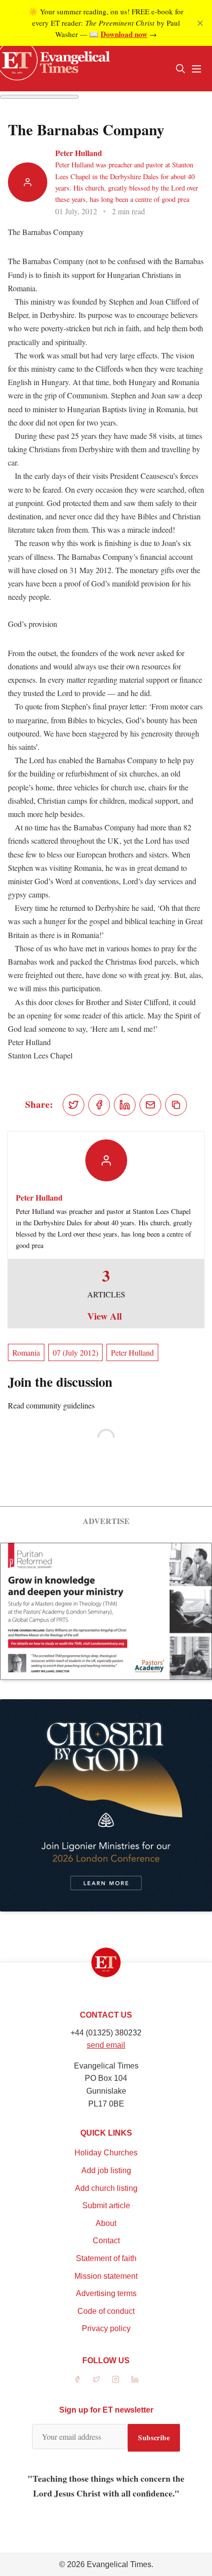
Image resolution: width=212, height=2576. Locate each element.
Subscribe (154, 2438)
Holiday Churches (106, 2153)
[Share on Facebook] (99, 1105)
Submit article (106, 2205)
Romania (26, 1352)
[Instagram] (116, 2379)
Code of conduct (106, 2311)
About (106, 2223)
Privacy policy (106, 2328)
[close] (200, 23)
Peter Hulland (79, 153)
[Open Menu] (196, 69)
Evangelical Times (119, 2564)
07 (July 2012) (75, 1352)
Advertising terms (106, 2293)
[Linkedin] (135, 2379)
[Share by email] (150, 1105)
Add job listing (106, 2170)
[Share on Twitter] (73, 1105)
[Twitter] (96, 2379)
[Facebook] (77, 2379)
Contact (106, 2241)
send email (106, 2045)
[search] (180, 69)
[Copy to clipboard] (176, 1105)
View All (105, 1316)
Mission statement (106, 2276)
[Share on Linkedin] (125, 1105)
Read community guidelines (51, 1405)
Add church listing (106, 2188)
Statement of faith (106, 2258)
